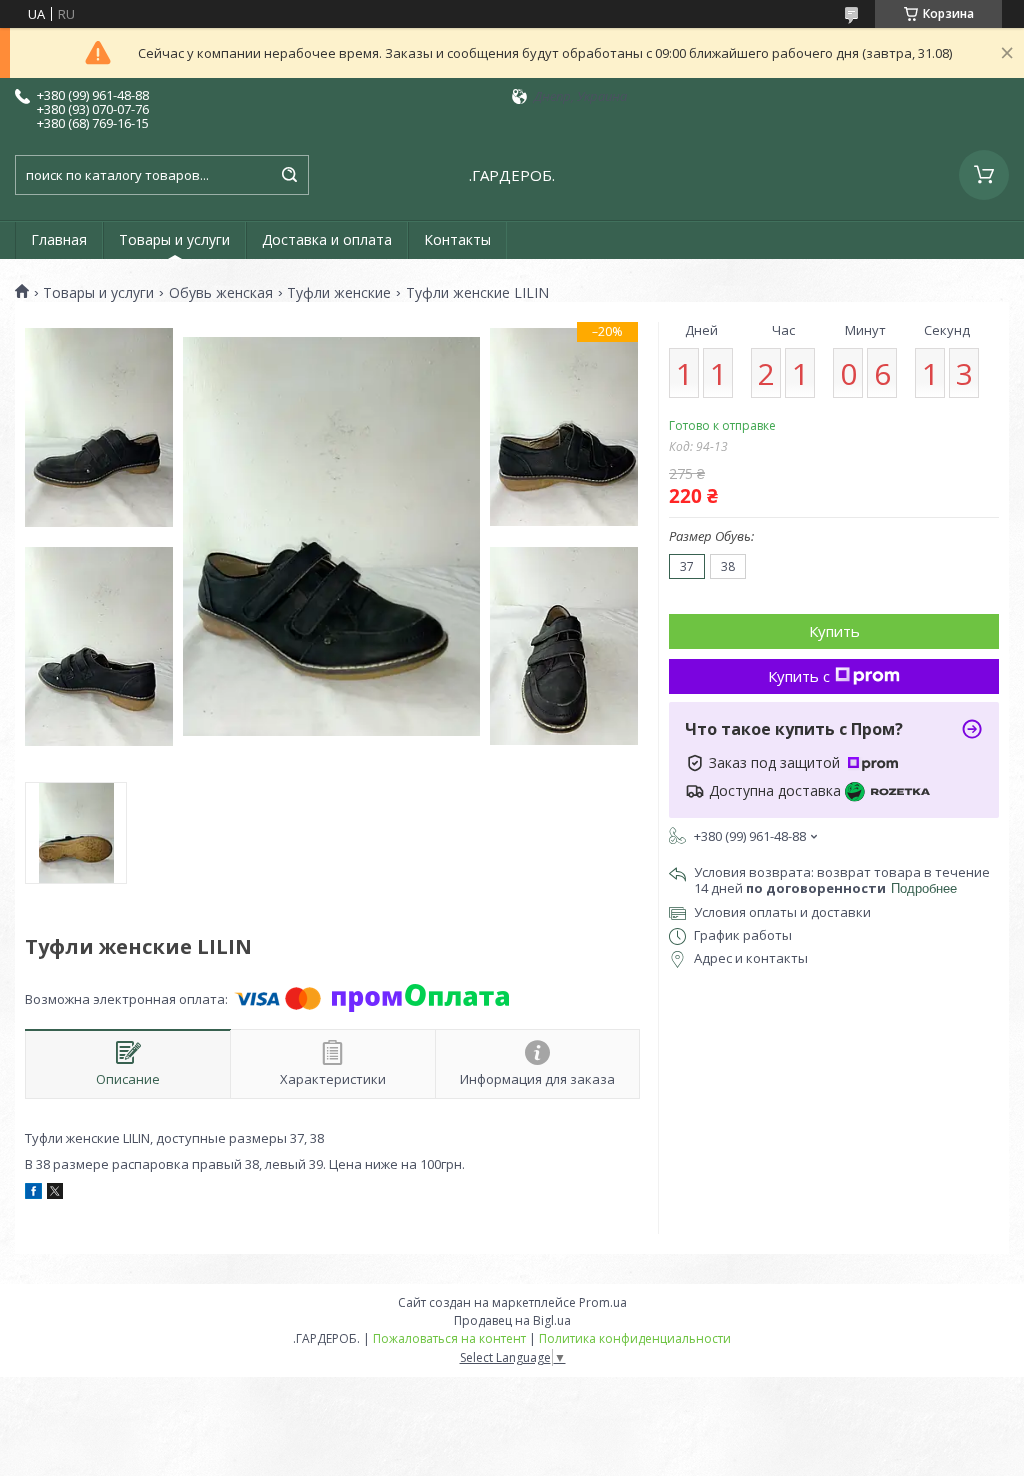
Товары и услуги (174, 239)
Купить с (799, 676)
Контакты (457, 239)
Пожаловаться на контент (449, 1338)
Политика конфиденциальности (635, 1338)
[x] (55, 1194)
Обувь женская (221, 293)
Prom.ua (603, 1302)
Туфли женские (339, 293)
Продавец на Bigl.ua (512, 1320)
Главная (59, 239)
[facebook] (33, 1194)
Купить (834, 631)
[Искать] (289, 175)
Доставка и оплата (327, 239)
